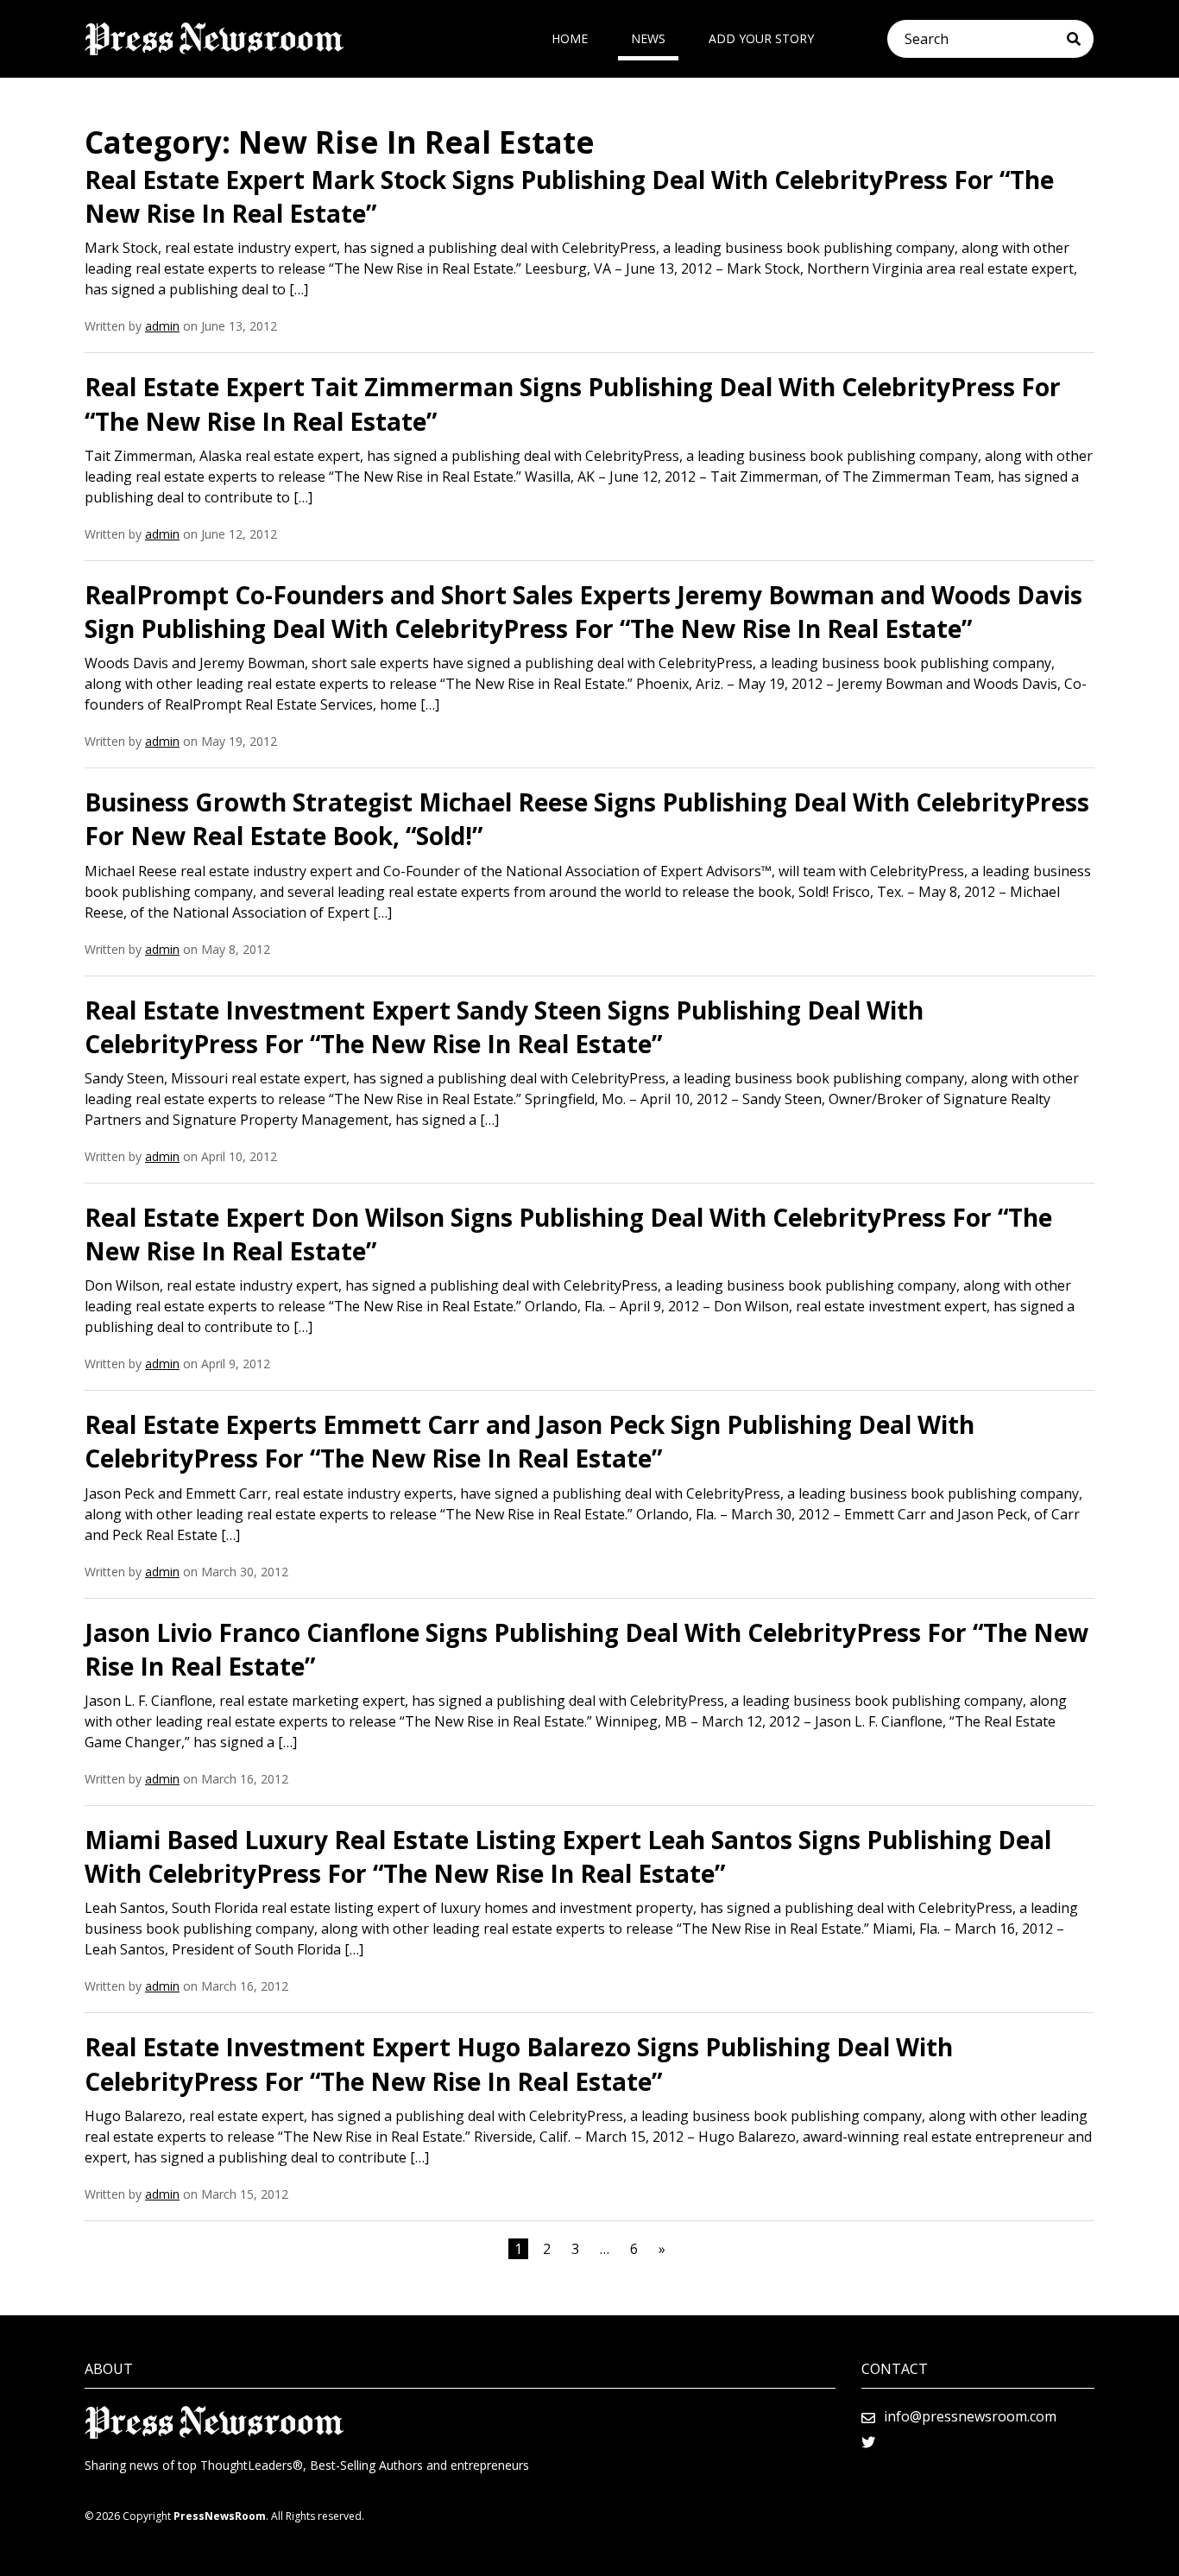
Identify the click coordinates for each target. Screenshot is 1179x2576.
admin (162, 326)
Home (570, 38)
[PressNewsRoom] (214, 39)
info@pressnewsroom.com (970, 2416)
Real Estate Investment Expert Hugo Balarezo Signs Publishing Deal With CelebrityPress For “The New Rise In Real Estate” (519, 2064)
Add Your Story (761, 38)
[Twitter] (868, 2442)
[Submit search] (1080, 39)
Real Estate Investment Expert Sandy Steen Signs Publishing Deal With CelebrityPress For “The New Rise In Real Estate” (504, 1027)
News (648, 38)
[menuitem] (570, 39)
